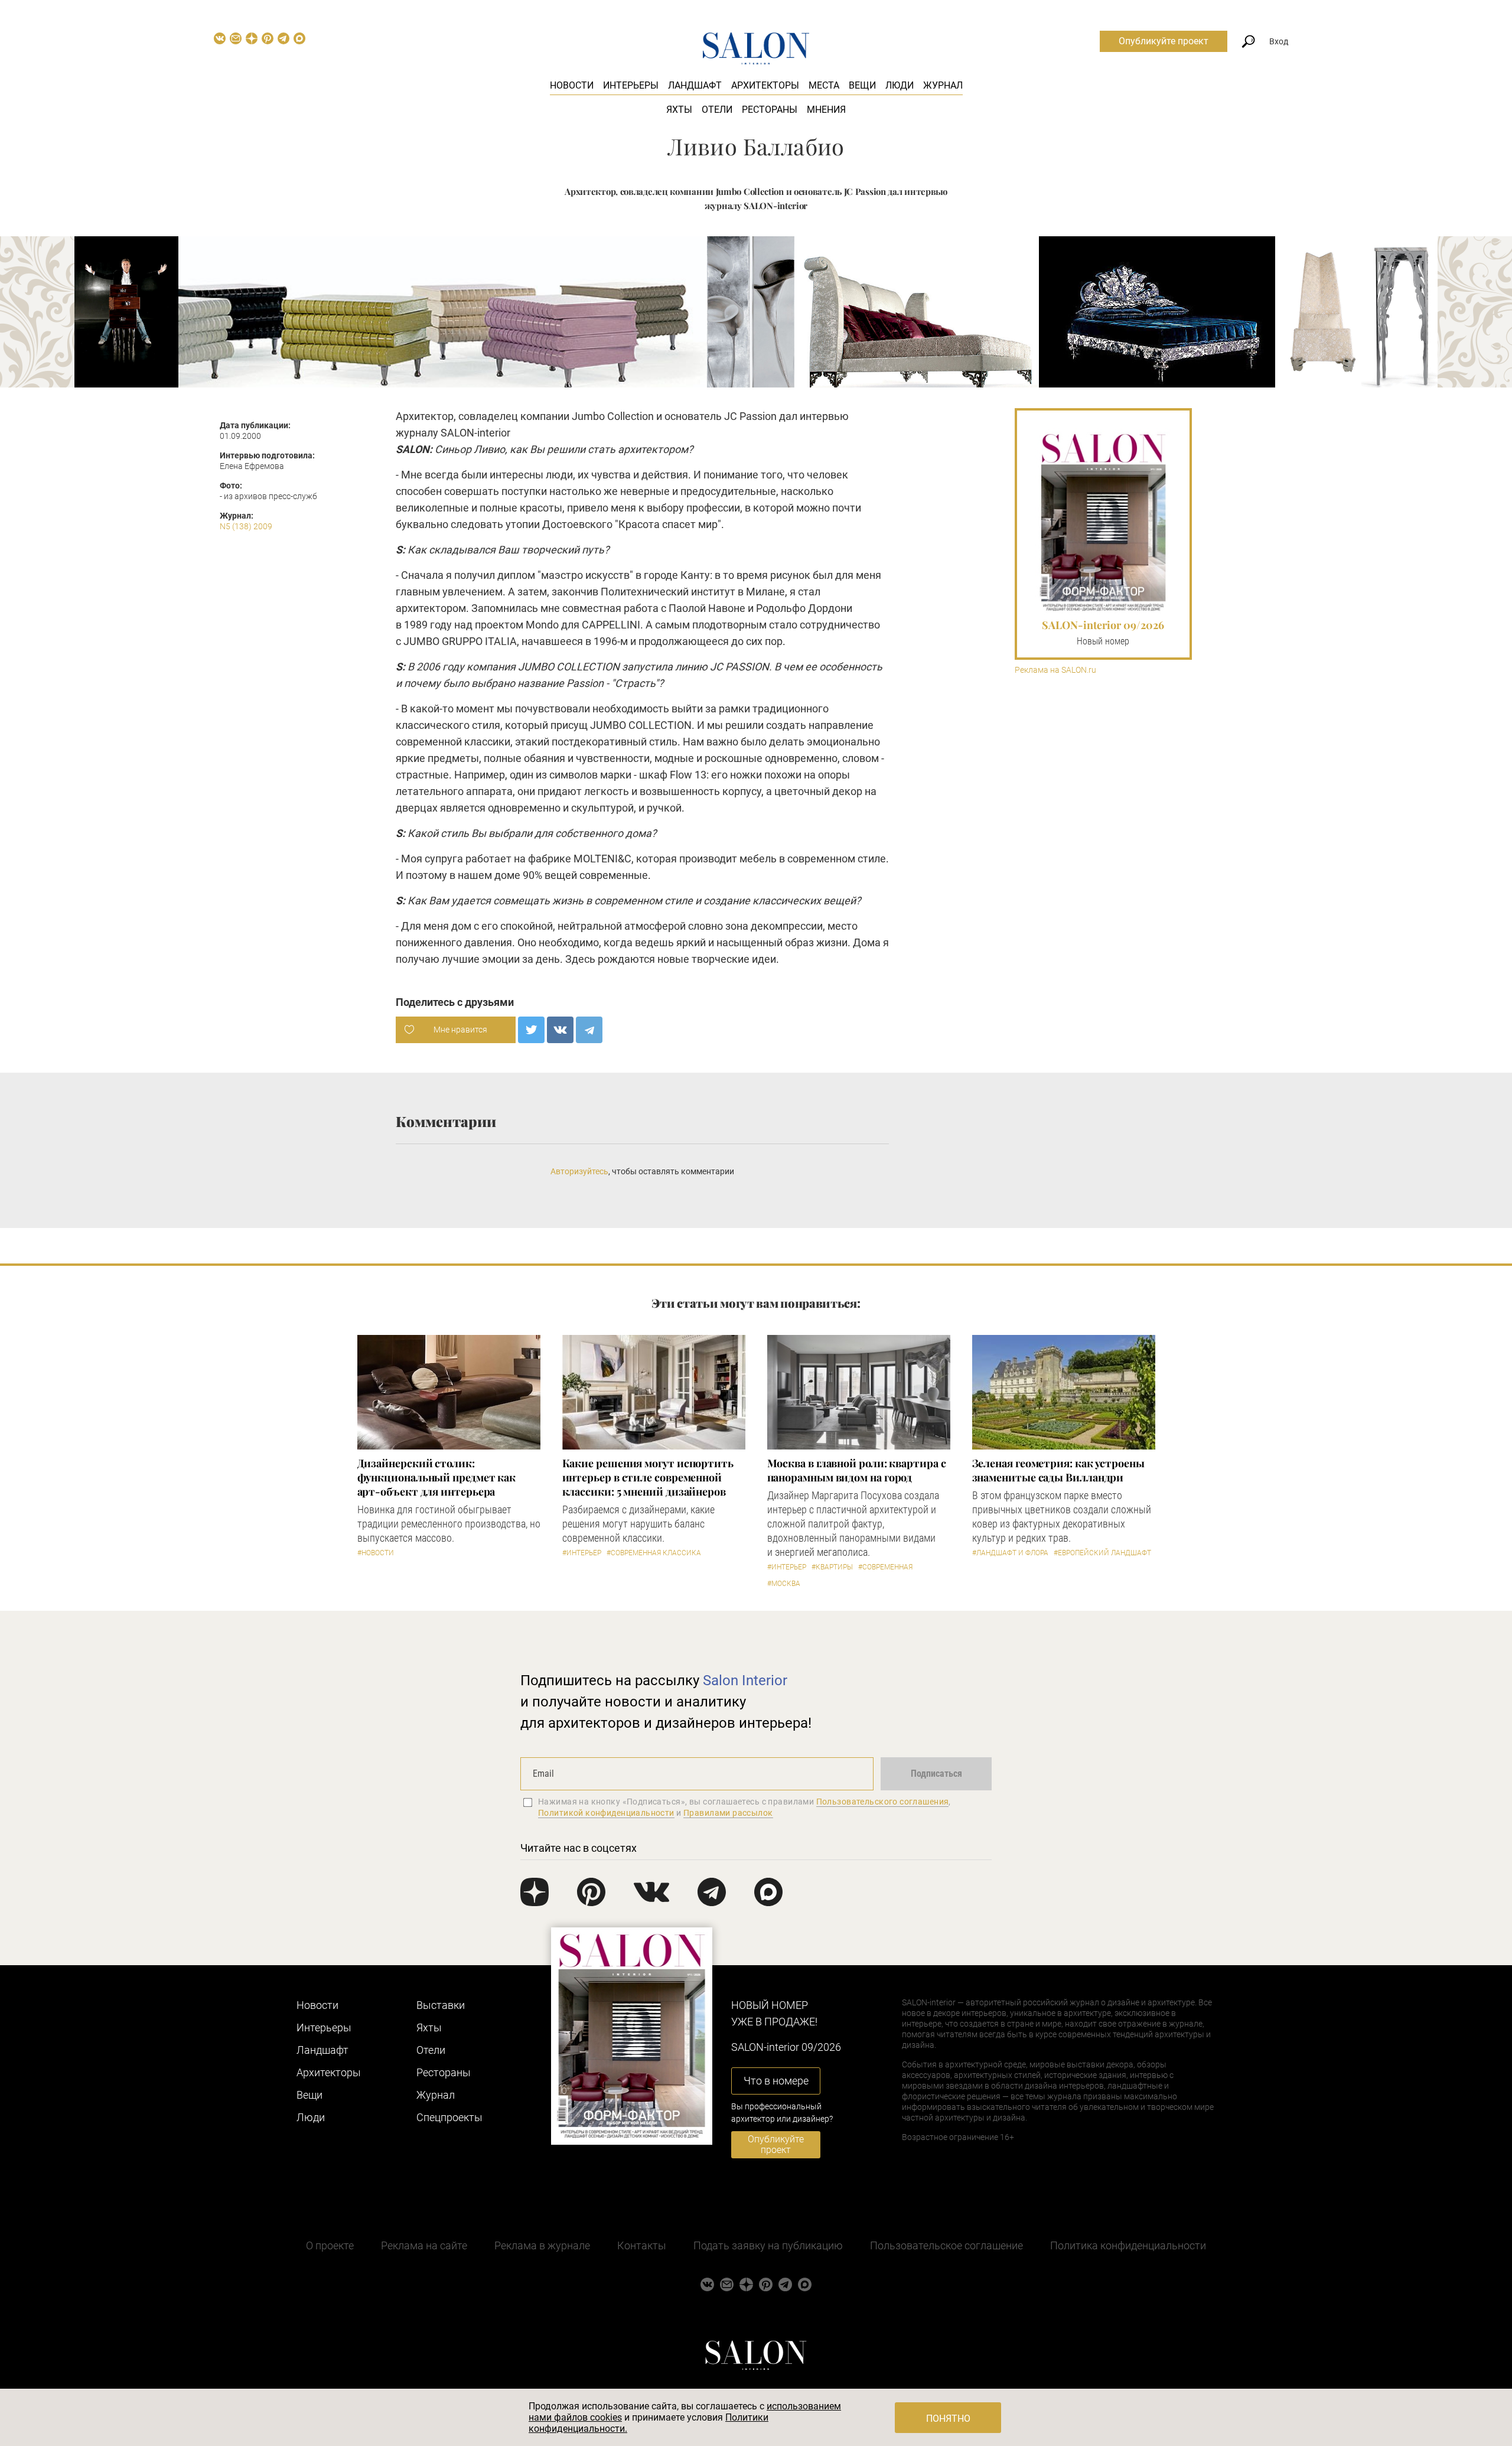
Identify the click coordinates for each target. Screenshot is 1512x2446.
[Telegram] (589, 1030)
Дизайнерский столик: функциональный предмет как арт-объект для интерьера (437, 1477)
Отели (717, 110)
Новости (572, 85)
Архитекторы (765, 85)
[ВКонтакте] (560, 1030)
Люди (900, 85)
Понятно (948, 2419)
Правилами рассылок (728, 1813)
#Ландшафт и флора (1010, 1553)
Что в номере (776, 2081)
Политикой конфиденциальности (606, 1813)
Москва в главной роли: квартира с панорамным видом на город (857, 1470)
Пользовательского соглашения (883, 1802)
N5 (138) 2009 (246, 526)
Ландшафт (695, 85)
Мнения (826, 110)
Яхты (679, 110)
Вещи (862, 85)
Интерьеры (631, 85)
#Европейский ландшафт (1102, 1553)
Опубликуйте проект (1164, 41)
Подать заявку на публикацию (768, 2245)
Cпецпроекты (449, 2117)
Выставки (441, 2005)
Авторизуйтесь (579, 1171)
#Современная (885, 1567)
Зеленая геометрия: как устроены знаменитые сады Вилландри (1058, 1470)
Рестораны (770, 110)
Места (824, 85)
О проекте (330, 2245)
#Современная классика (654, 1553)
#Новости (376, 1553)
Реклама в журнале (542, 2245)
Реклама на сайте (424, 2245)
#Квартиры (832, 1567)
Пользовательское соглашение (946, 2245)
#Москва (784, 1584)
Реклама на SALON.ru (1055, 670)
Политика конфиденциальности (1128, 2245)
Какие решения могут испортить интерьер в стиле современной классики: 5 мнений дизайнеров (648, 1477)
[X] (531, 1030)
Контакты (642, 2245)
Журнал (943, 85)
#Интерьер (582, 1553)
